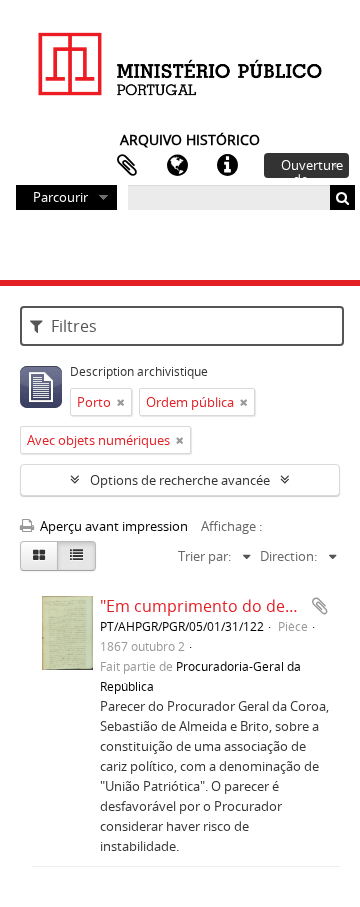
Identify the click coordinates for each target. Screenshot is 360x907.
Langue (177, 166)
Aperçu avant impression (112, 526)
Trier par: (204, 556)
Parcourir (60, 197)
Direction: (288, 556)
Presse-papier (127, 166)
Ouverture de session (312, 167)
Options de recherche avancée (180, 480)
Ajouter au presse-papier (320, 606)
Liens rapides (227, 166)
